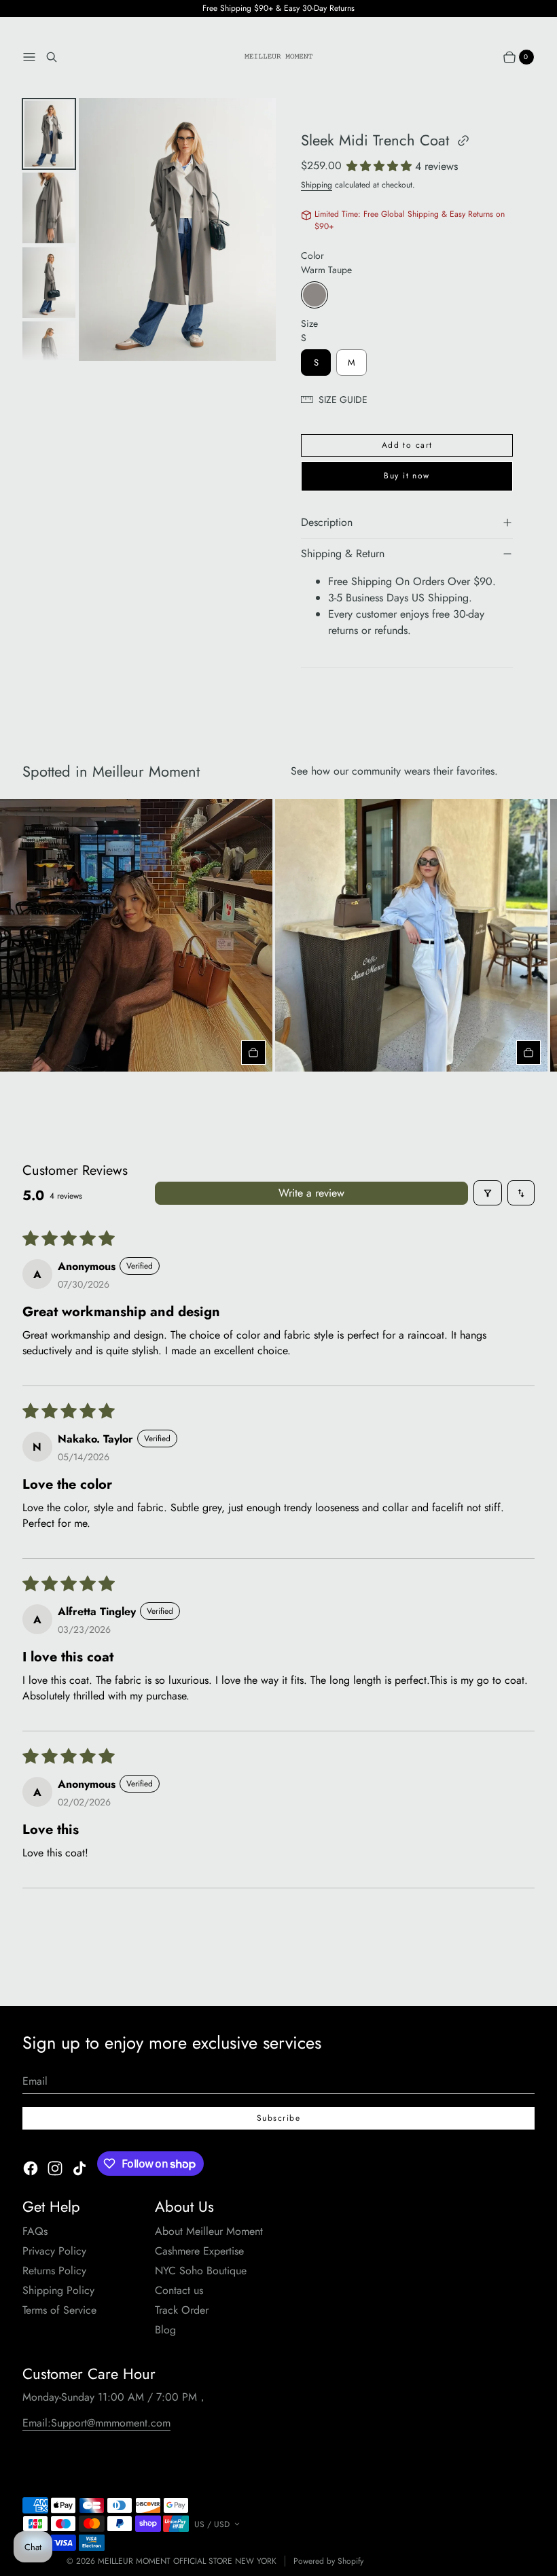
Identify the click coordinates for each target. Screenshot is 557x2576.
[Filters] (488, 1193)
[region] (278, 935)
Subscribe (278, 2118)
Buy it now (407, 476)
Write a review (311, 1193)
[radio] (315, 295)
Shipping (317, 185)
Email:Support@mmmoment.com (96, 2423)
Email (35, 2081)
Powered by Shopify (328, 2561)
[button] (381, 166)
